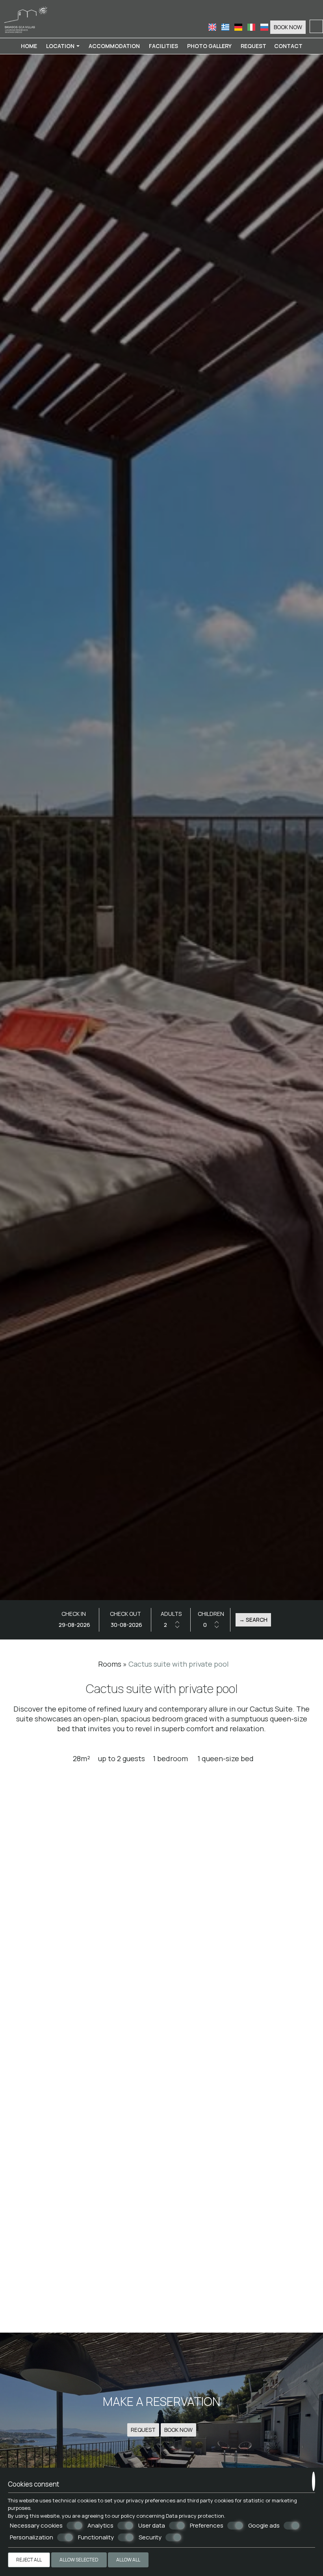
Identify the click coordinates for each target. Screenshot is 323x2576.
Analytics (100, 2526)
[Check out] (126, 1625)
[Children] (211, 1625)
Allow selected (79, 2560)
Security (150, 2537)
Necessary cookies (36, 2526)
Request (253, 46)
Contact (288, 46)
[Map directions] (316, 26)
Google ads (264, 2526)
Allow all (128, 2560)
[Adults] (171, 1625)
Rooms (110, 1664)
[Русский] (264, 27)
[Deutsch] (239, 27)
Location (61, 46)
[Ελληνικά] (226, 27)
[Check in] (74, 1625)
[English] (213, 27)
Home (29, 46)
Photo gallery (209, 46)
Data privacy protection (195, 2516)
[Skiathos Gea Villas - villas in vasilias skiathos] (26, 18)
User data (152, 2526)
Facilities (163, 46)
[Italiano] (252, 27)
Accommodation (114, 46)
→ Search (253, 1620)
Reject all (29, 2560)
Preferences (207, 2526)
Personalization (32, 2537)
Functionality (96, 2537)
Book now (288, 27)
